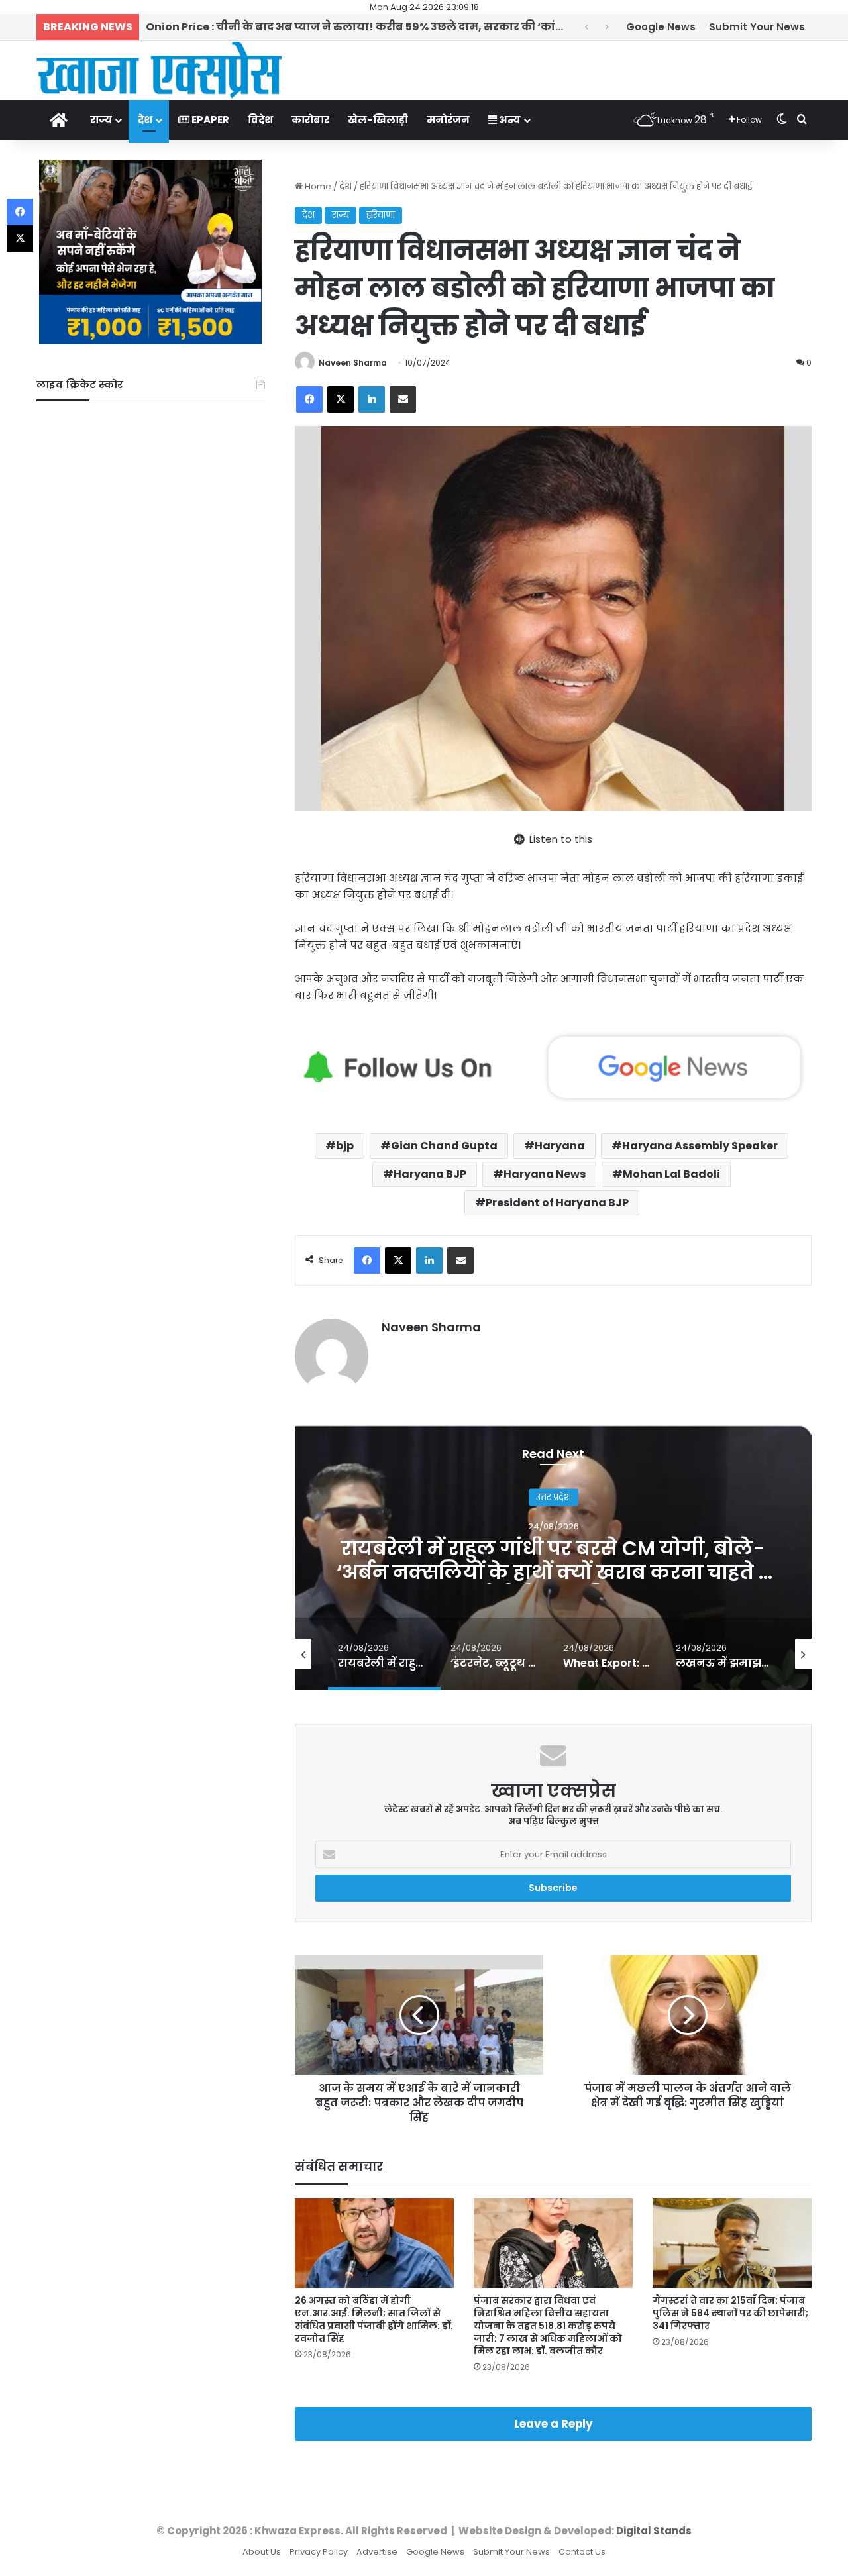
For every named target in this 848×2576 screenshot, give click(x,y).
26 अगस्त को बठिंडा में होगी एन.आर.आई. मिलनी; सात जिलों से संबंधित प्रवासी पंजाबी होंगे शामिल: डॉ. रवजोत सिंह (374, 2319)
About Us (262, 2552)
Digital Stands (654, 2531)
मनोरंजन (448, 120)
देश (145, 120)
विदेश (260, 120)
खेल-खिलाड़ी (378, 120)
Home (317, 186)
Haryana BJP (430, 1174)
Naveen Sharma (353, 363)
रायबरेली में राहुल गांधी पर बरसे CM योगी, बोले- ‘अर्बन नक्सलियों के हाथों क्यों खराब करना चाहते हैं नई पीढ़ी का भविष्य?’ (554, 1571)
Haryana (560, 1146)
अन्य (509, 120)
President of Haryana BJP (557, 1203)
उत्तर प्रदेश (554, 1497)
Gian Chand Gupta (444, 1146)
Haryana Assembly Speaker (700, 1146)
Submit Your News (757, 27)
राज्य (101, 120)
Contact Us (582, 2552)
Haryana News (545, 1174)
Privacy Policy (319, 2552)
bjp (345, 1146)
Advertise (377, 2552)
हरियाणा (381, 215)
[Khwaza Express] (159, 70)
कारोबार (310, 120)
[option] (553, 1558)
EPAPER (209, 120)
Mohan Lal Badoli (671, 1174)
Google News (661, 27)
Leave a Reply (554, 2424)
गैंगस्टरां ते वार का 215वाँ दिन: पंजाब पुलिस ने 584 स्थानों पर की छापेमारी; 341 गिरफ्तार (730, 2313)
